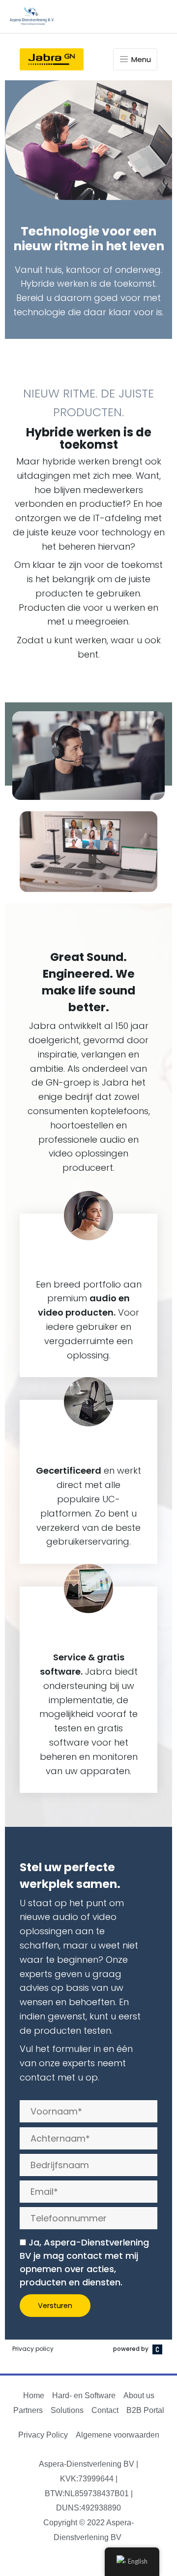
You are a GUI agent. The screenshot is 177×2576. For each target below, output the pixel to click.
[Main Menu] (158, 17)
